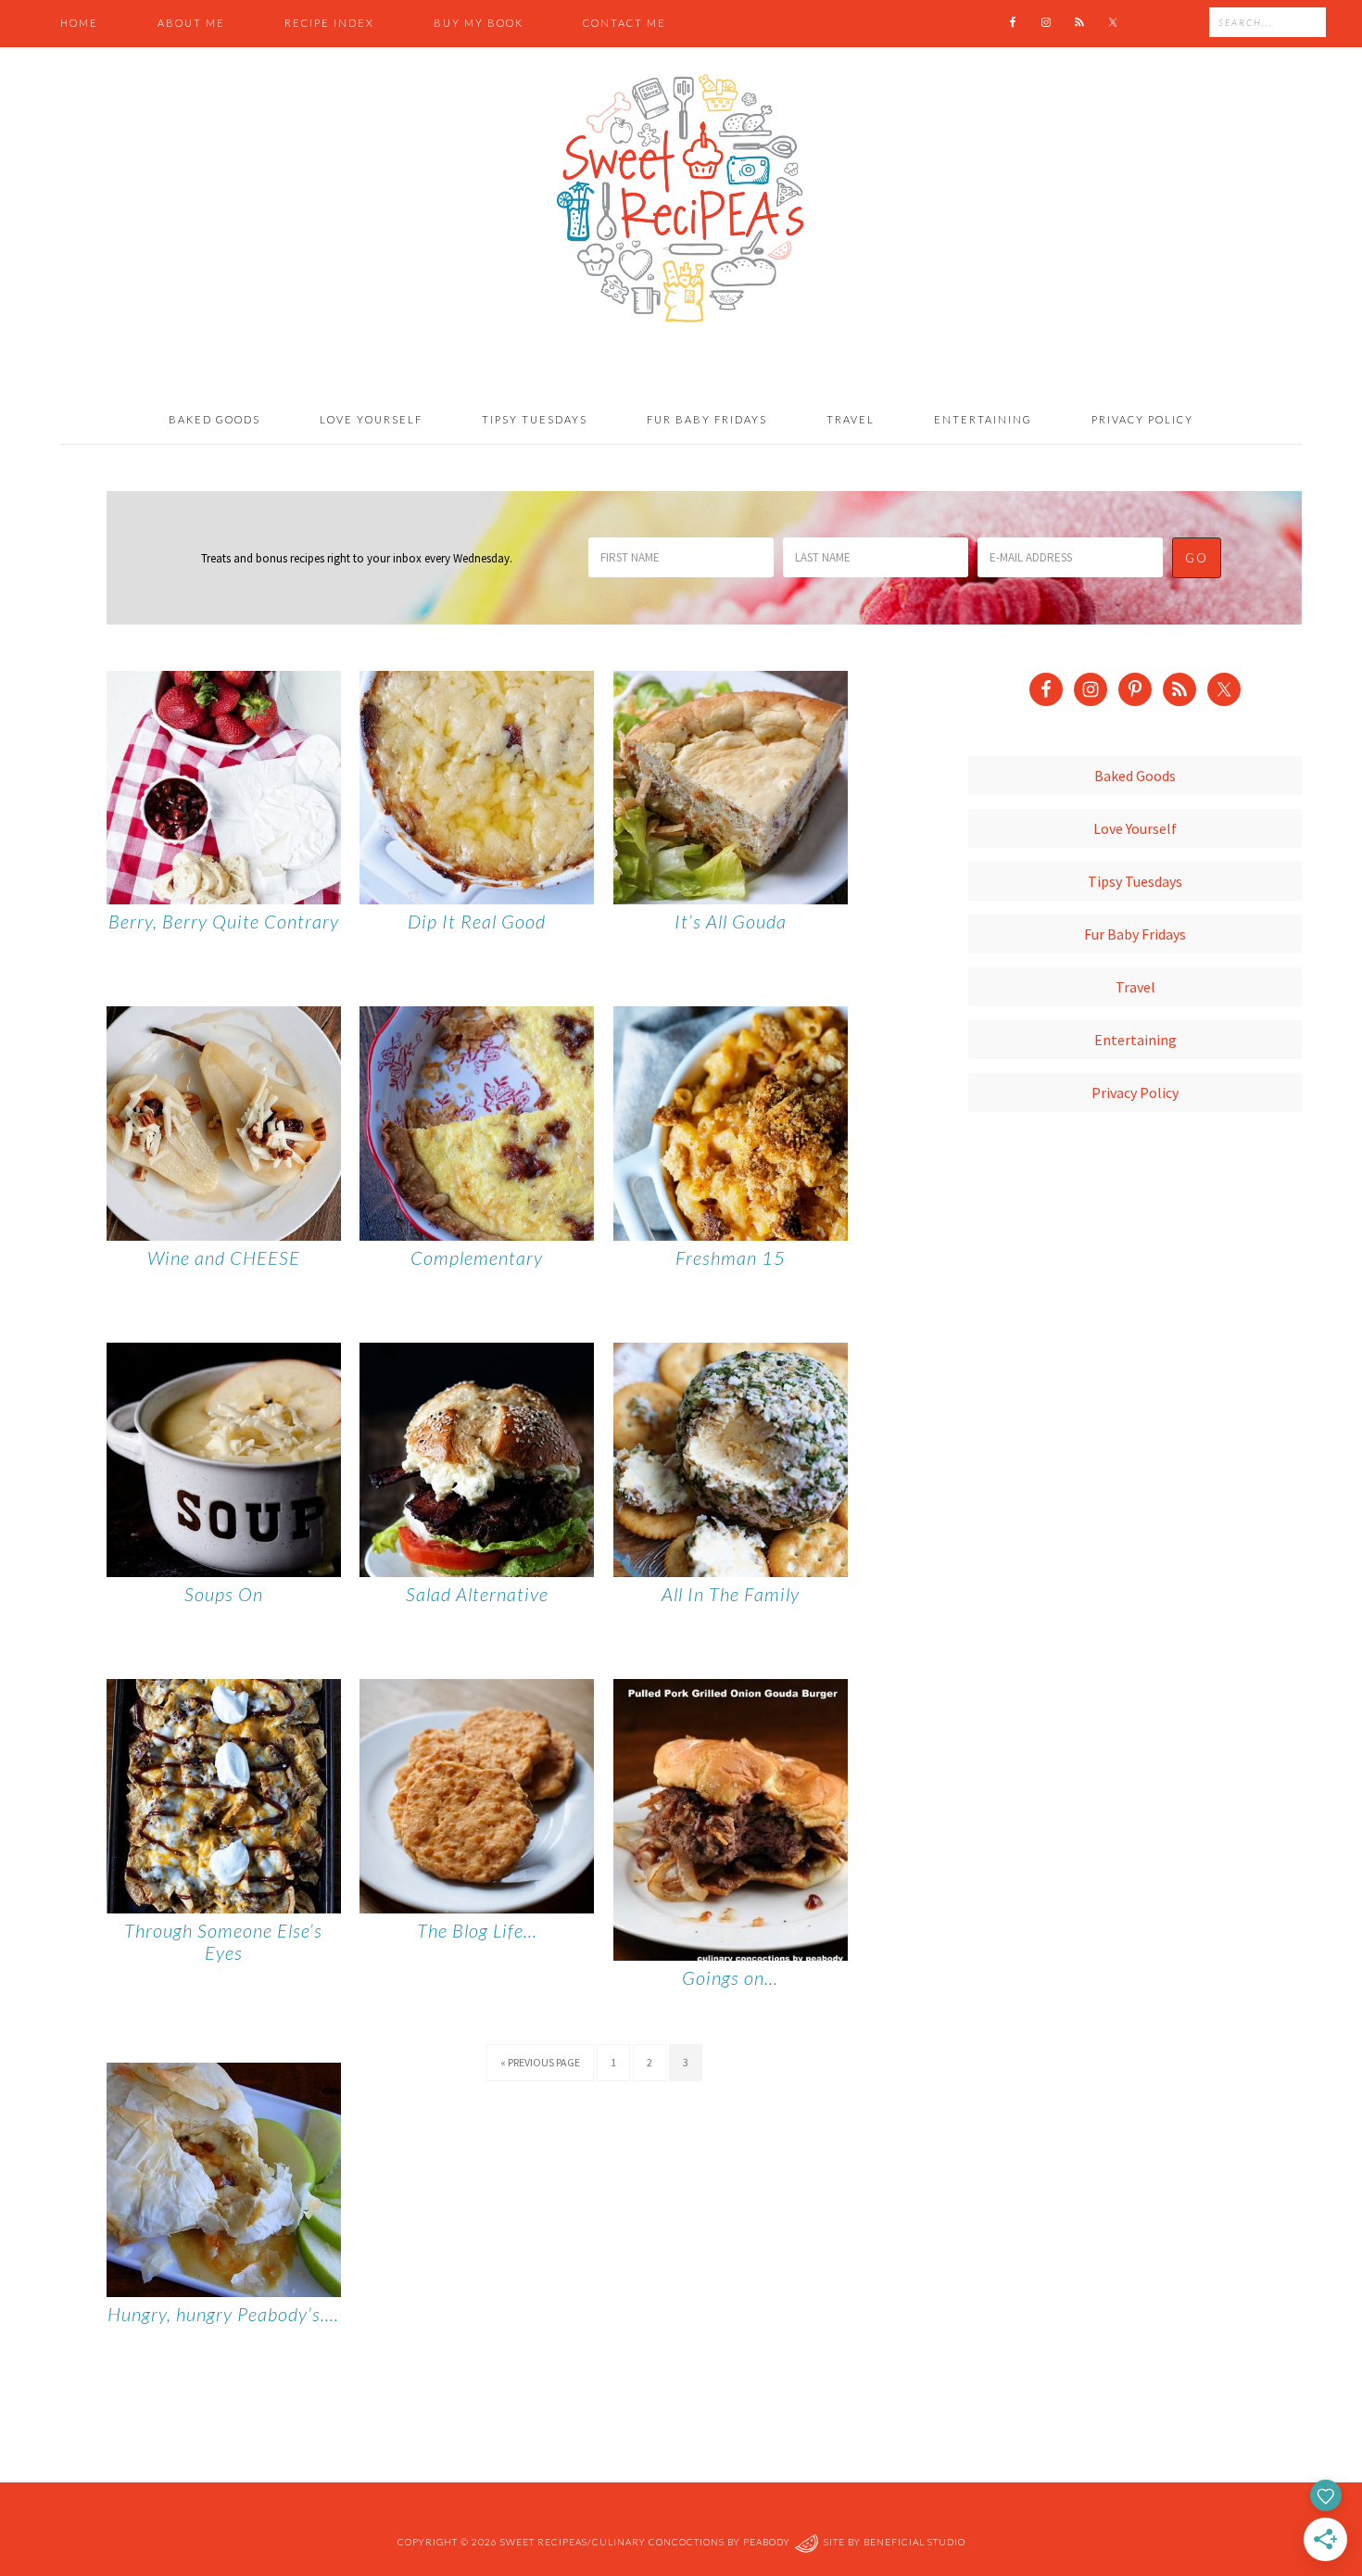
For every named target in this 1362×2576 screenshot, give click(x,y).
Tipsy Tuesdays (1135, 881)
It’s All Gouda (731, 921)
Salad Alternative (477, 1594)
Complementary (477, 1257)
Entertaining (1135, 1040)
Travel (1135, 987)
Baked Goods (1135, 776)
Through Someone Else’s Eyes (223, 1941)
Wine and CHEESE (224, 1257)
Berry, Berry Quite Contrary (224, 921)
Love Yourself (1135, 828)
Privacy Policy (1135, 1092)
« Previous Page (540, 2062)
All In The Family (731, 1594)
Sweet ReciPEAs (681, 199)
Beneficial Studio (914, 2543)
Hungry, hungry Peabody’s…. (223, 2314)
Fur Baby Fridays (1135, 934)
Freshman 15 (731, 1257)
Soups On (224, 1594)
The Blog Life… (477, 1930)
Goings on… (730, 1977)
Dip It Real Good (477, 921)
